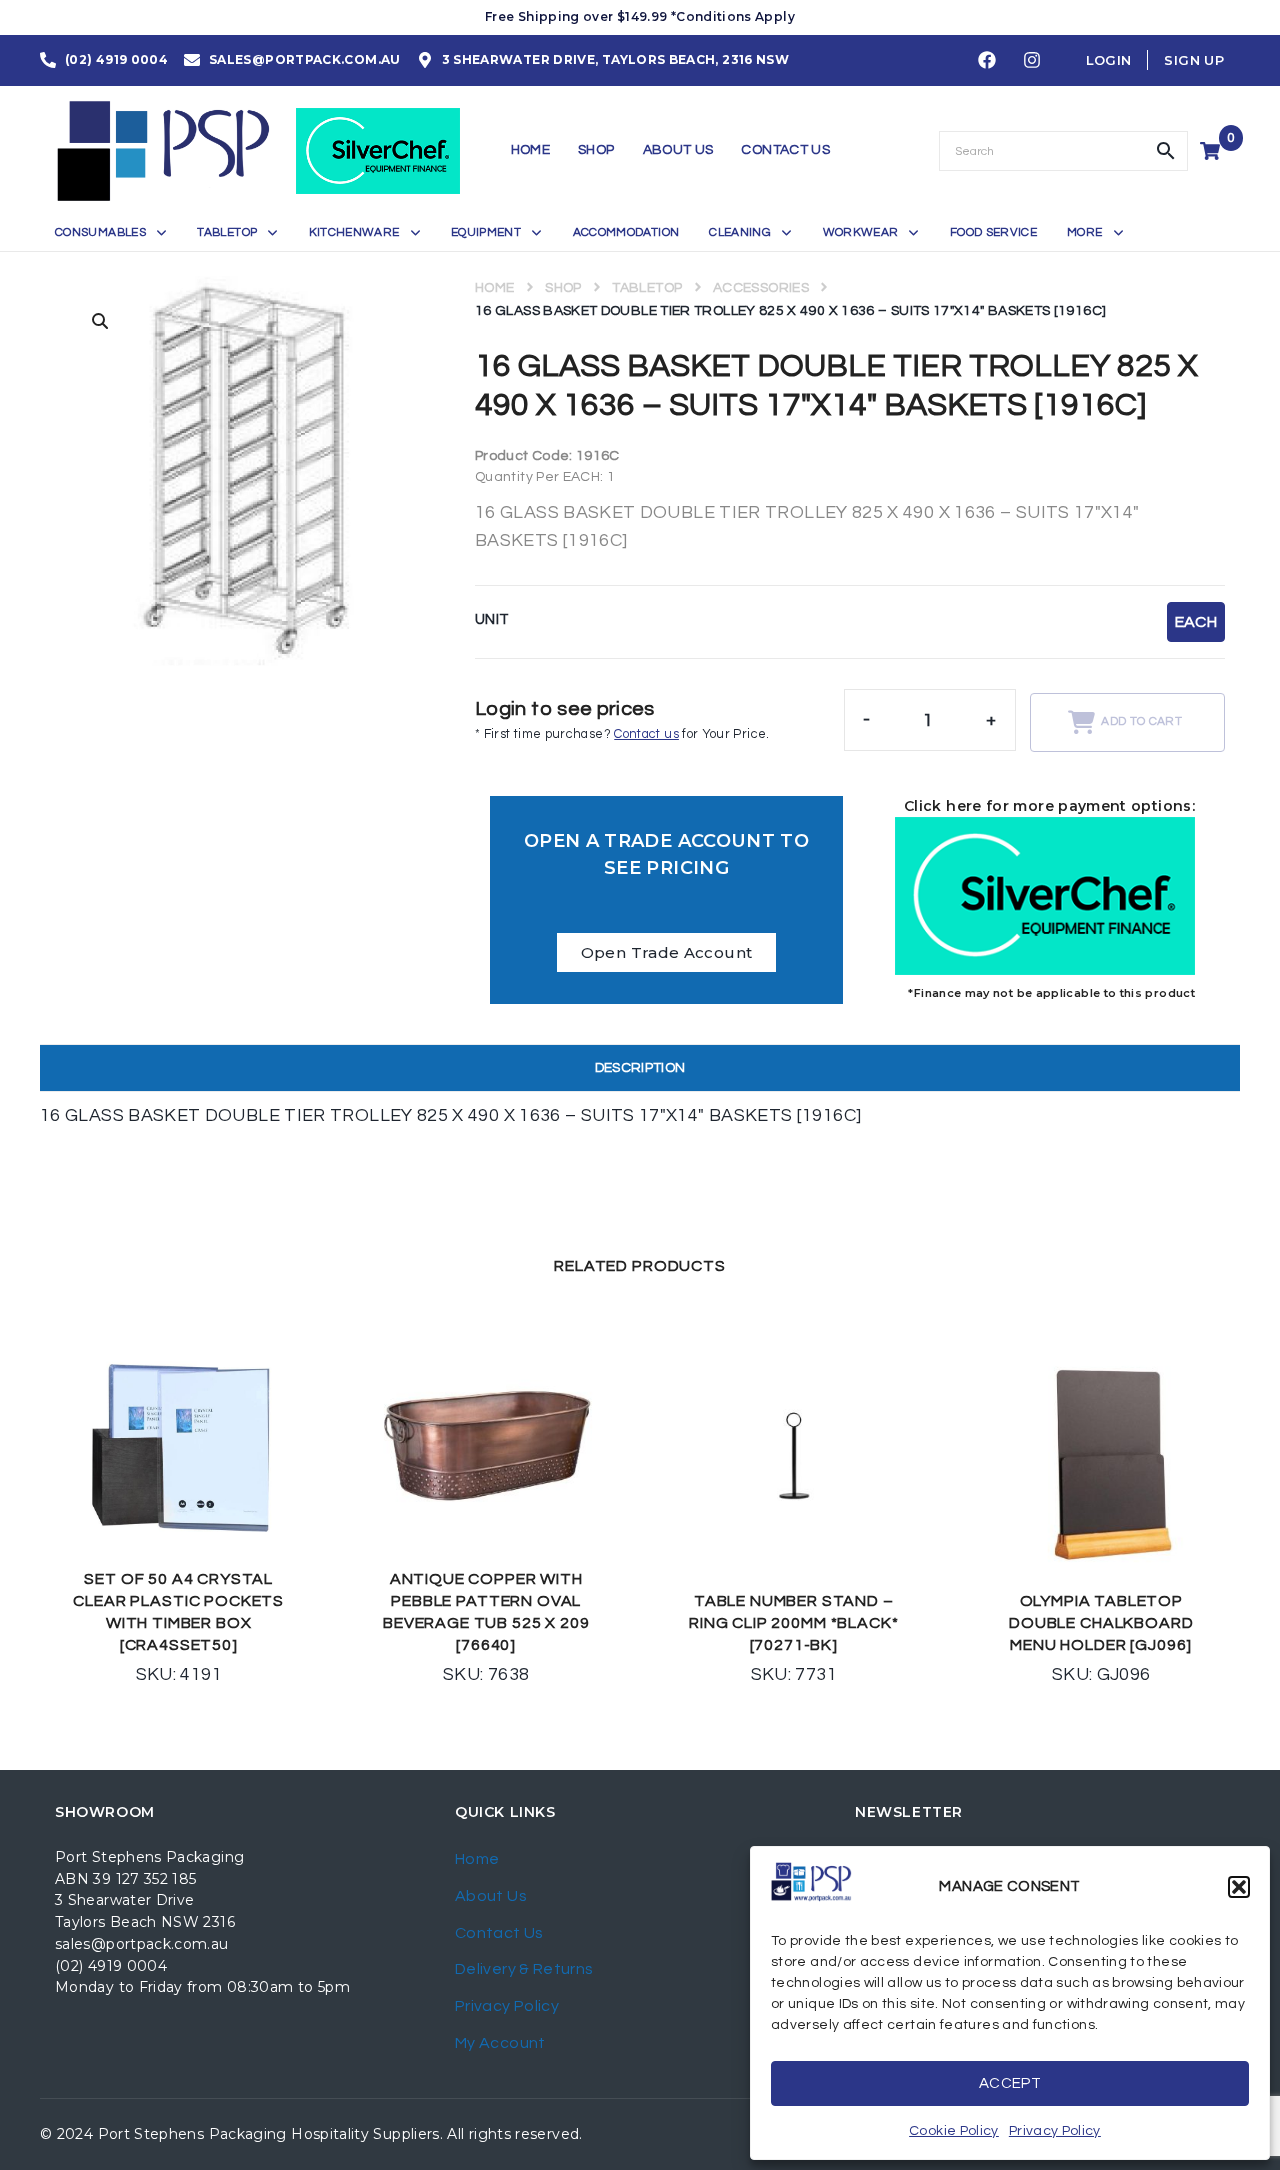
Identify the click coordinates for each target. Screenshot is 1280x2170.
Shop (563, 288)
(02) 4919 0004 (111, 1966)
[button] (1239, 1887)
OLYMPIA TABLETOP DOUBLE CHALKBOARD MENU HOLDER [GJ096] (1101, 1623)
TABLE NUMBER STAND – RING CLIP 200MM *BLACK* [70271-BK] (793, 1623)
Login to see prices (565, 709)
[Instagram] (1032, 61)
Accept (1010, 2083)
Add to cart (1141, 721)
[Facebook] (987, 61)
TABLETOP (647, 288)
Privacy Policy (1055, 2131)
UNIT (492, 619)
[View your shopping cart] (1212, 151)
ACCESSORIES (761, 288)
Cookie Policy (954, 2131)
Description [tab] (640, 1068)
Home (494, 288)
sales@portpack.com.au (142, 1944)
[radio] (1196, 622)
